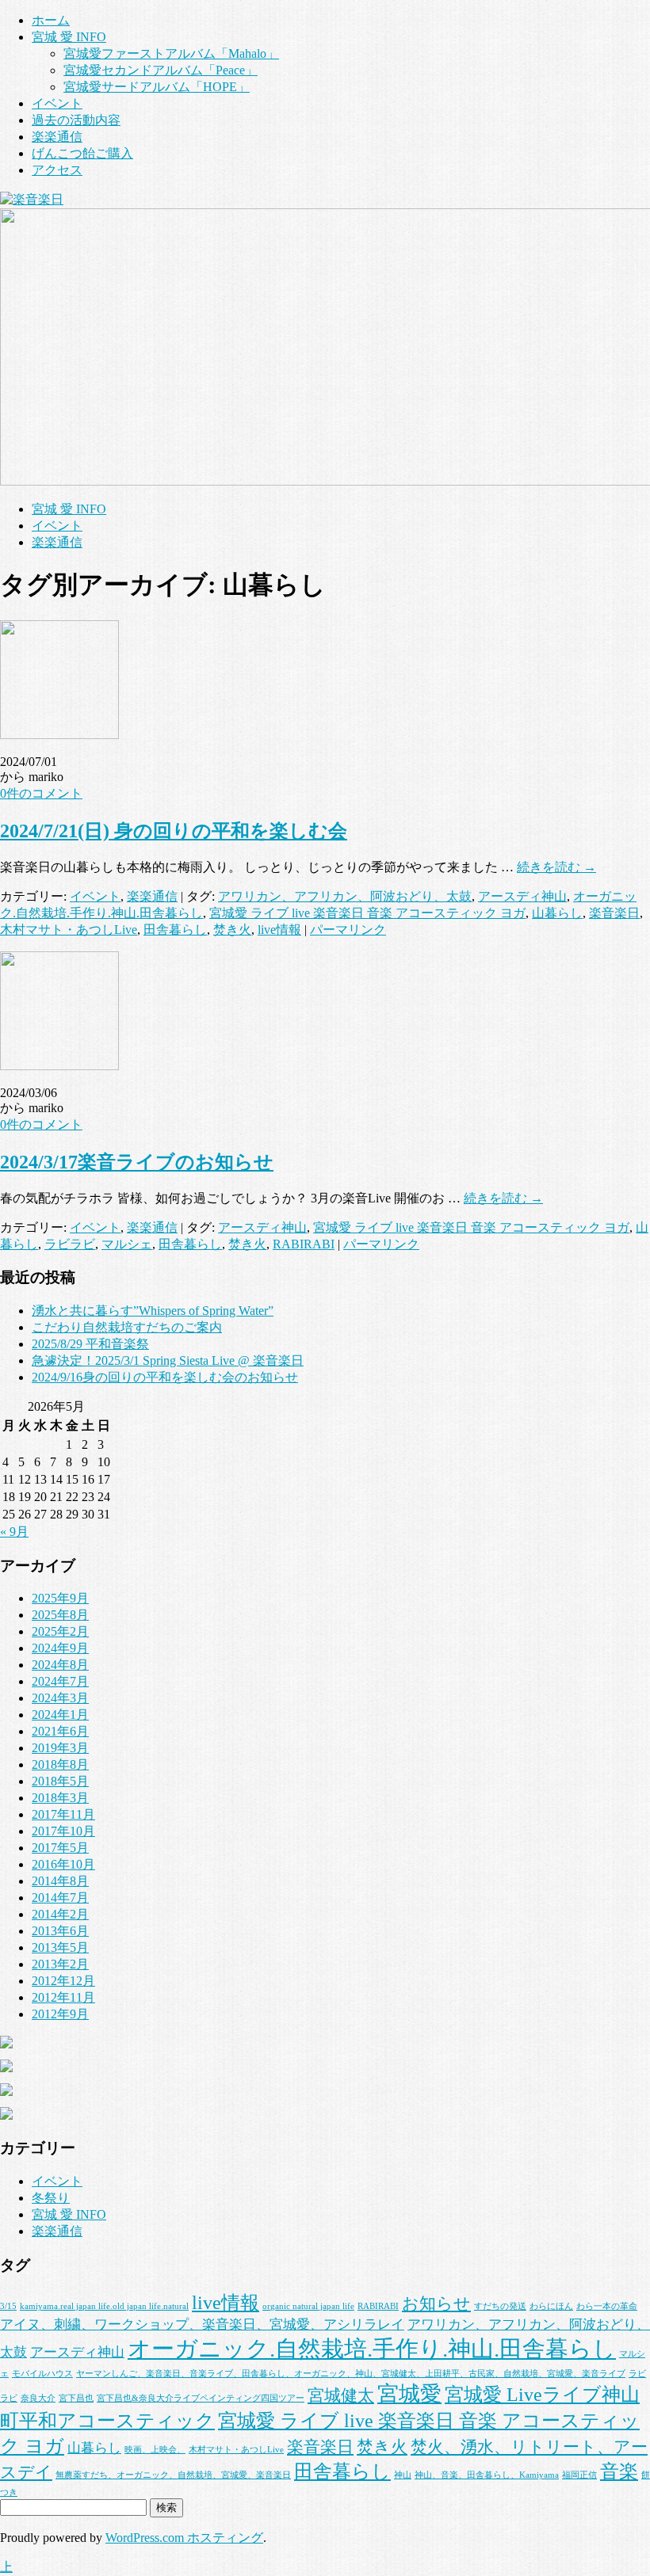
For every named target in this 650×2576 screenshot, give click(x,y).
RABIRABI (304, 1244)
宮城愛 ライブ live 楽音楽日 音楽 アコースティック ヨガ (367, 913)
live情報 (279, 930)
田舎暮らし (175, 930)
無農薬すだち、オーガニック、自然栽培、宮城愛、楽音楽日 (173, 2475)
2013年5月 (60, 1947)
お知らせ (436, 2304)
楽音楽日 (614, 913)
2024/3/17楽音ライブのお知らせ (137, 1162)
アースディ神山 (522, 896)
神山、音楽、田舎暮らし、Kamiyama (487, 2475)
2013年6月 (60, 1931)
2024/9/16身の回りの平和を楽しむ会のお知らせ (165, 1377)
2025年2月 (60, 1631)
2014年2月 (60, 1914)
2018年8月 (60, 1764)
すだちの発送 (500, 2306)
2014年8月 (60, 1881)
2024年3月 (60, 1698)
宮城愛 (409, 2394)
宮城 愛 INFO (69, 37)
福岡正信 (579, 2475)
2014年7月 (60, 1898)
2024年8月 (60, 1665)
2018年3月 (60, 1798)
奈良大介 (38, 2398)
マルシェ (127, 1244)
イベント (57, 103)
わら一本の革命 (607, 2306)
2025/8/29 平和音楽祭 (90, 1344)
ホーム (51, 20)
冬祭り (51, 2198)
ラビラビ (70, 1244)
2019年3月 (60, 1748)
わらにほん (551, 2306)
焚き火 (232, 930)
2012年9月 (60, 2014)
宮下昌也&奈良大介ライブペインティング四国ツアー (201, 2398)
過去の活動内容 (76, 120)
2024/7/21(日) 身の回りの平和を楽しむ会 (174, 831)
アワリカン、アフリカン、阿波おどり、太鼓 (345, 896)
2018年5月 (60, 1781)
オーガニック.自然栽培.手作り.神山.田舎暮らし (372, 2349)
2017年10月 (63, 1831)
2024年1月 (60, 1715)
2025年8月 (60, 1615)
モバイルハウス (42, 2374)
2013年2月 (60, 1964)
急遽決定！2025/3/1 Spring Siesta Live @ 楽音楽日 (168, 1360)
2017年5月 (60, 1848)
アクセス (57, 170)
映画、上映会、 (155, 2450)
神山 (403, 2475)
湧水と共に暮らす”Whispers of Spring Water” (153, 1311)
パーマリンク (348, 930)
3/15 (8, 2306)
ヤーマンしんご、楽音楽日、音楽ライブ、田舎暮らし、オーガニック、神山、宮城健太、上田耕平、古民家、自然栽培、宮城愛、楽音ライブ (351, 2374)
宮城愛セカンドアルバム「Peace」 (161, 70)
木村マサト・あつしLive (69, 930)
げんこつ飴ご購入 (82, 153)
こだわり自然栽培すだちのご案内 (127, 1327)
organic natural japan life (308, 2306)
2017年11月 (63, 1814)
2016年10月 (63, 1864)
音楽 (619, 2471)
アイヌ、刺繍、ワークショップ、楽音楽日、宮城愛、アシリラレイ (202, 2324)
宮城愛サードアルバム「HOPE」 (157, 87)
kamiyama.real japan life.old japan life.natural (104, 2306)
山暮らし (557, 913)
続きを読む (556, 867)
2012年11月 (63, 1997)
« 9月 (14, 1532)
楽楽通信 (57, 137)
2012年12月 (63, 1981)
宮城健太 (341, 2395)
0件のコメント (41, 793)
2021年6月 (60, 1731)
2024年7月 (60, 1681)
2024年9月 (60, 1648)
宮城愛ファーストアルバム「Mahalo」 (171, 53)
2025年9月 (60, 1598)
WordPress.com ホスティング (184, 2538)
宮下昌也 (76, 2398)
